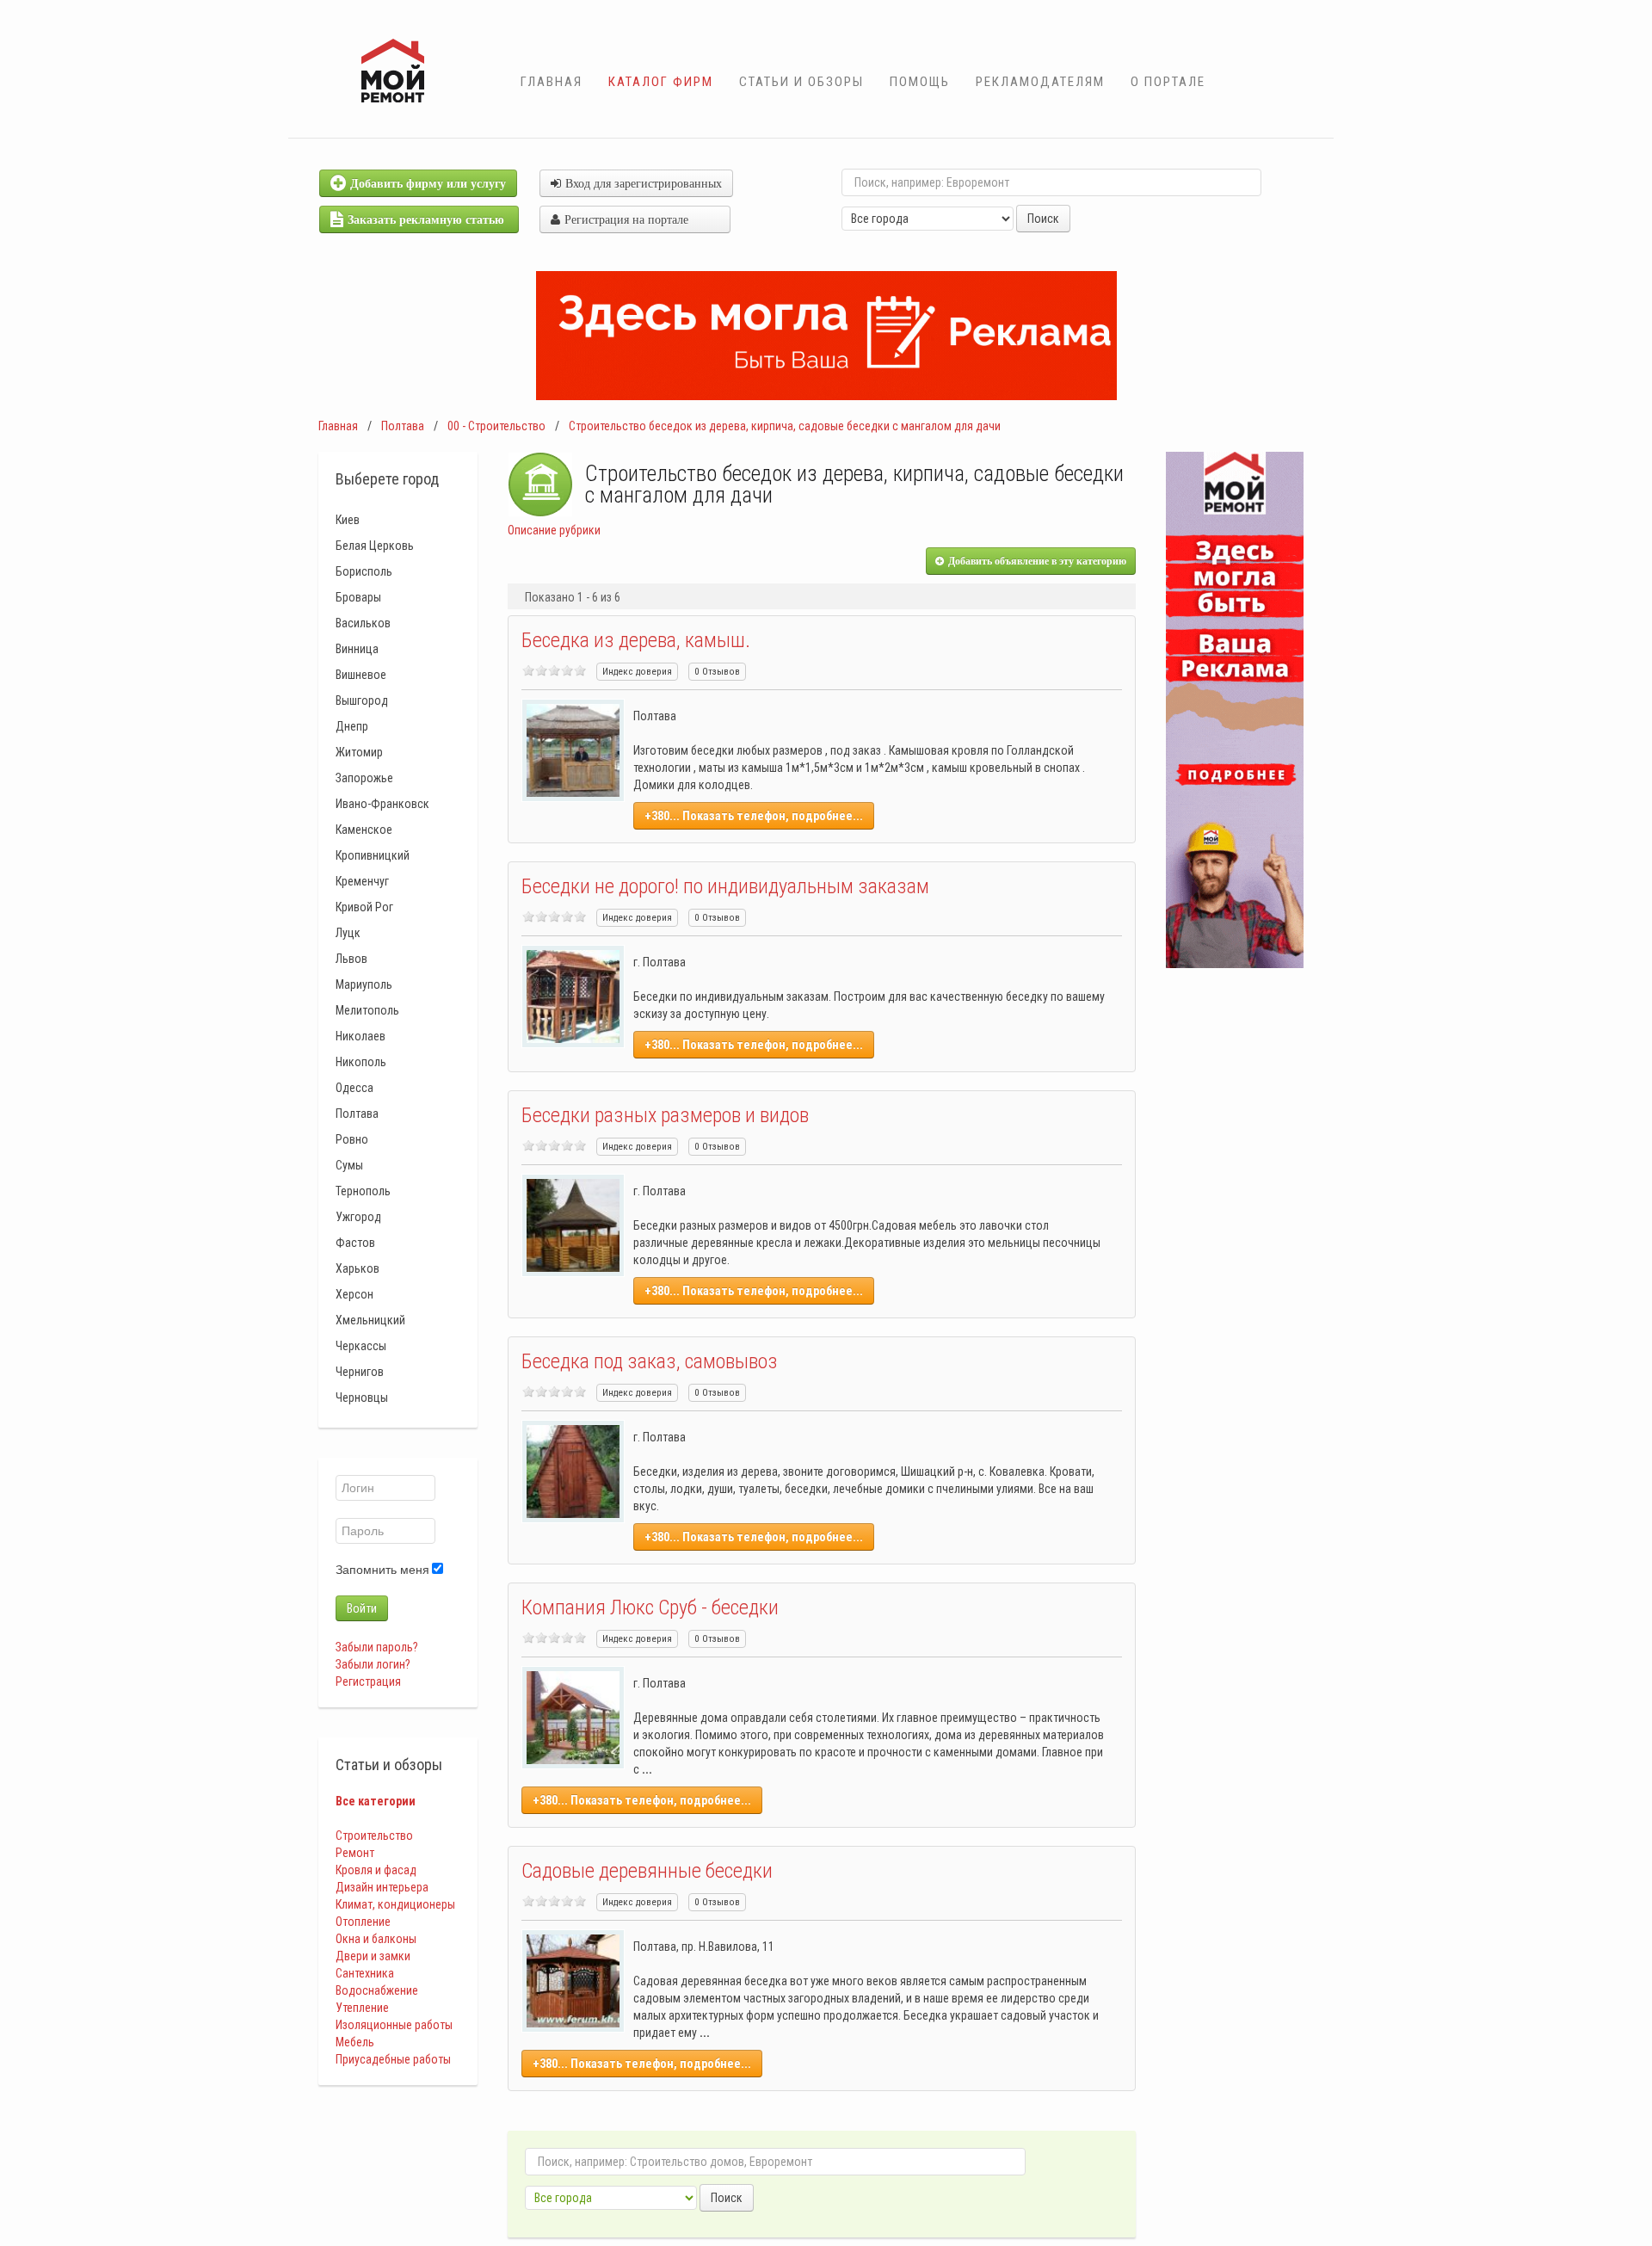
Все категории (376, 1801)
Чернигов (360, 1372)
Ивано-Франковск (382, 804)
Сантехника (365, 1973)
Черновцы (362, 1398)
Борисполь (364, 571)
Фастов (355, 1243)
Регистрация (368, 1681)
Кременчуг (362, 881)
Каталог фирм (661, 82)
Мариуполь (364, 984)
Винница (357, 649)
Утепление (362, 2008)
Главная (552, 82)
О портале (1168, 82)
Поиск (1043, 219)
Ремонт (355, 1853)
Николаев (361, 1036)
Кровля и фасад (376, 1870)
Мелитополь (367, 1010)
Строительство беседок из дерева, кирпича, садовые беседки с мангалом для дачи (785, 426)
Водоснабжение (377, 1990)
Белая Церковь (375, 546)
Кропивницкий (373, 855)
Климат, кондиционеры (395, 1904)
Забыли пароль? (377, 1647)
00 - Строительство (496, 426)
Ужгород (358, 1217)
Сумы (349, 1165)
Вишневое (361, 675)
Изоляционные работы (394, 2025)
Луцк (348, 933)
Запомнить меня (382, 1570)
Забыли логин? (373, 1664)
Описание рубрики (554, 530)
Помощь (920, 82)
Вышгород (362, 700)
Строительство (374, 1836)
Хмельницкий (370, 1320)
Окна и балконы (376, 1939)
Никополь (361, 1062)
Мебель (355, 2042)
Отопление (363, 1922)
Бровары (358, 597)
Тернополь (363, 1191)
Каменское (364, 830)
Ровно (352, 1139)
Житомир (359, 752)
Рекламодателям (1040, 82)
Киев (348, 520)
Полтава (403, 426)
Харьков (358, 1268)
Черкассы (361, 1346)
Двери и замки (373, 1956)
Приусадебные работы (393, 2059)
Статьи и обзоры (801, 82)
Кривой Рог (364, 907)
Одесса (354, 1088)
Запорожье (364, 778)
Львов (351, 959)
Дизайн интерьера (382, 1887)
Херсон (354, 1294)
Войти (362, 1608)
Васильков (363, 623)
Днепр (352, 726)
